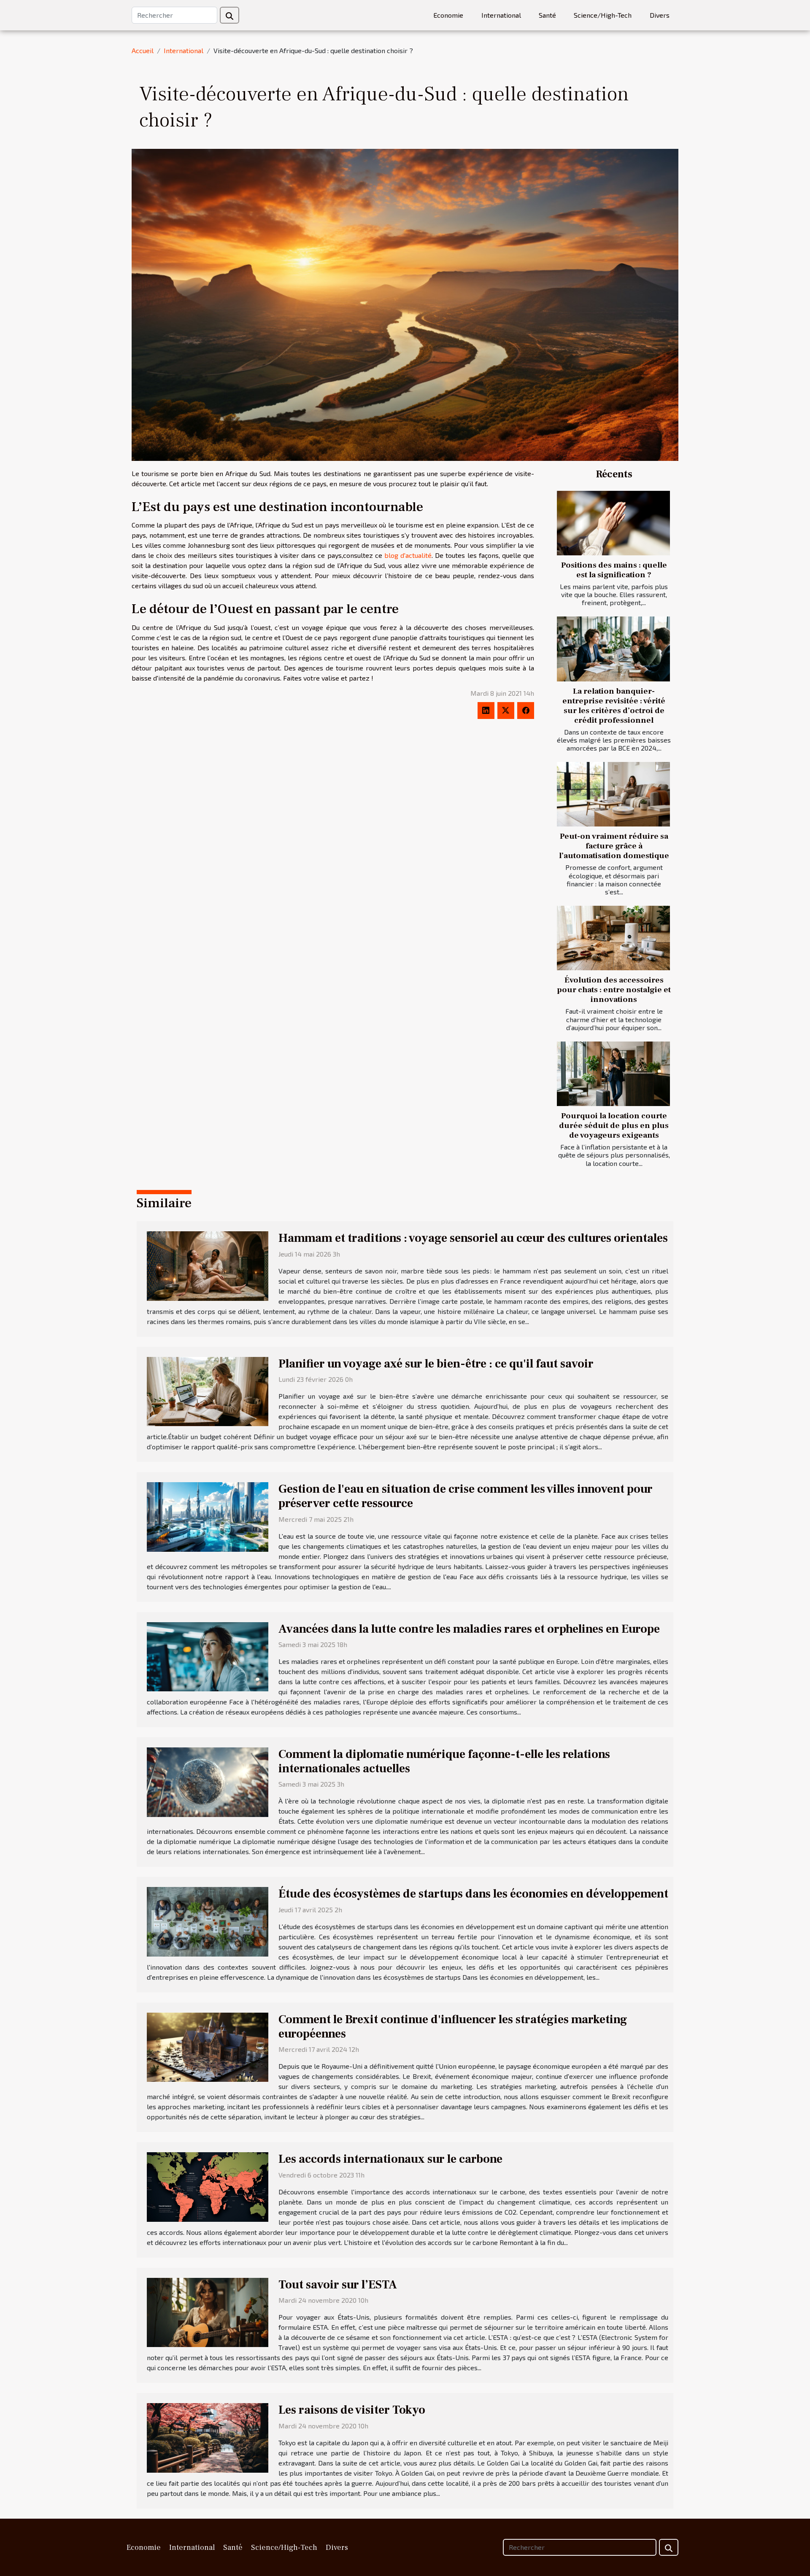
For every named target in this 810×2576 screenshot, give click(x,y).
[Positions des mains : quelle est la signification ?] (613, 523)
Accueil (143, 50)
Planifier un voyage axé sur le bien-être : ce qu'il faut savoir (436, 1364)
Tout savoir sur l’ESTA (338, 2285)
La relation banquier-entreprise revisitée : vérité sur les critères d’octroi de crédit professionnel (614, 706)
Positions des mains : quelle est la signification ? (614, 570)
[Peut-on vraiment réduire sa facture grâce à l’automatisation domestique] (613, 794)
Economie (448, 15)
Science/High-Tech (603, 15)
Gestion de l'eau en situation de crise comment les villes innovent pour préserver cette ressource (466, 1496)
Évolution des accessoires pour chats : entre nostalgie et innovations (614, 990)
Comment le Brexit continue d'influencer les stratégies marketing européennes (453, 2027)
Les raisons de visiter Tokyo (352, 2410)
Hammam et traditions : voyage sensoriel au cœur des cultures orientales (473, 1238)
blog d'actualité (408, 555)
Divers (660, 15)
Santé (547, 15)
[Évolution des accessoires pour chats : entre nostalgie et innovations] (613, 938)
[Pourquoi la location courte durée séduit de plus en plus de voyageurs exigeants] (613, 1074)
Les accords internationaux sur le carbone (390, 2159)
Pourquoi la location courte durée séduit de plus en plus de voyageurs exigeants (614, 1125)
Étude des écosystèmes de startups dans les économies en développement (473, 1894)
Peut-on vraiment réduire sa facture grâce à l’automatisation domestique (614, 846)
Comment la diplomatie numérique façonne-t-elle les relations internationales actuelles (444, 1761)
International (501, 15)
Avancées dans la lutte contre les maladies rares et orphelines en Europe (469, 1629)
